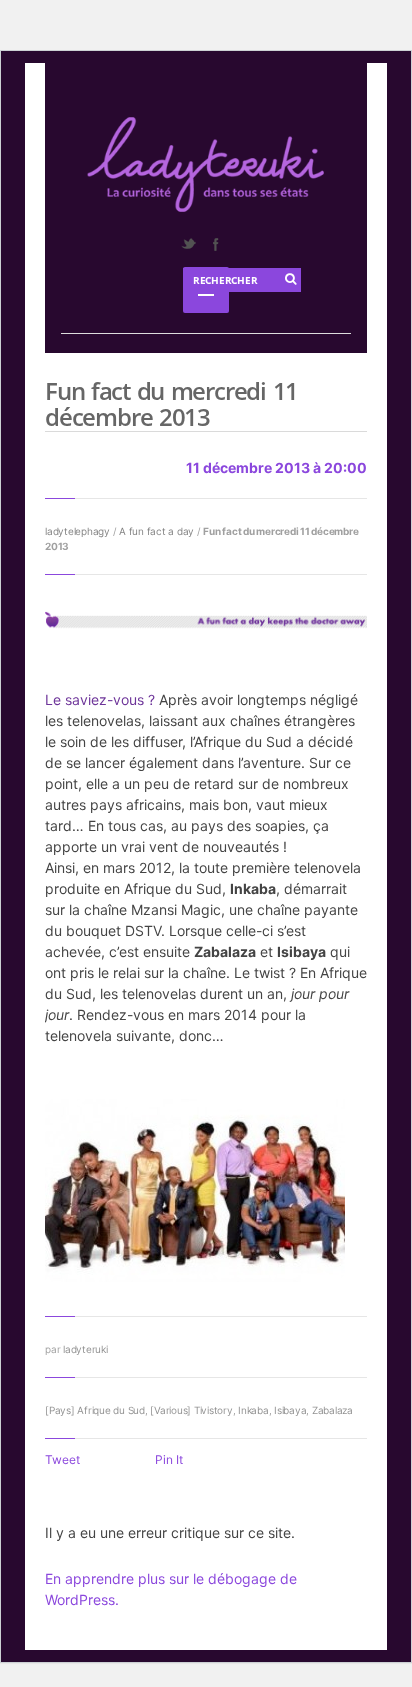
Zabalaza (332, 1410)
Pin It (169, 1459)
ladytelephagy (77, 531)
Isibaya (290, 1410)
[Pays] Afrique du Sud (95, 1410)
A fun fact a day (156, 531)
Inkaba (253, 1410)
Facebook (215, 244)
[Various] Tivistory (191, 1410)
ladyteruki (85, 1349)
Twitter (188, 244)
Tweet (62, 1459)
